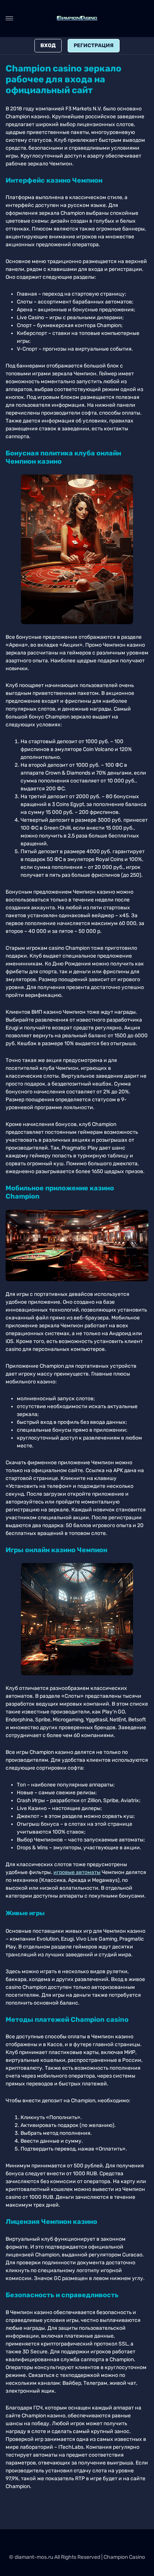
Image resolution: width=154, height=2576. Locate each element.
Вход (48, 45)
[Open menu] (9, 18)
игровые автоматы (77, 1872)
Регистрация (94, 45)
